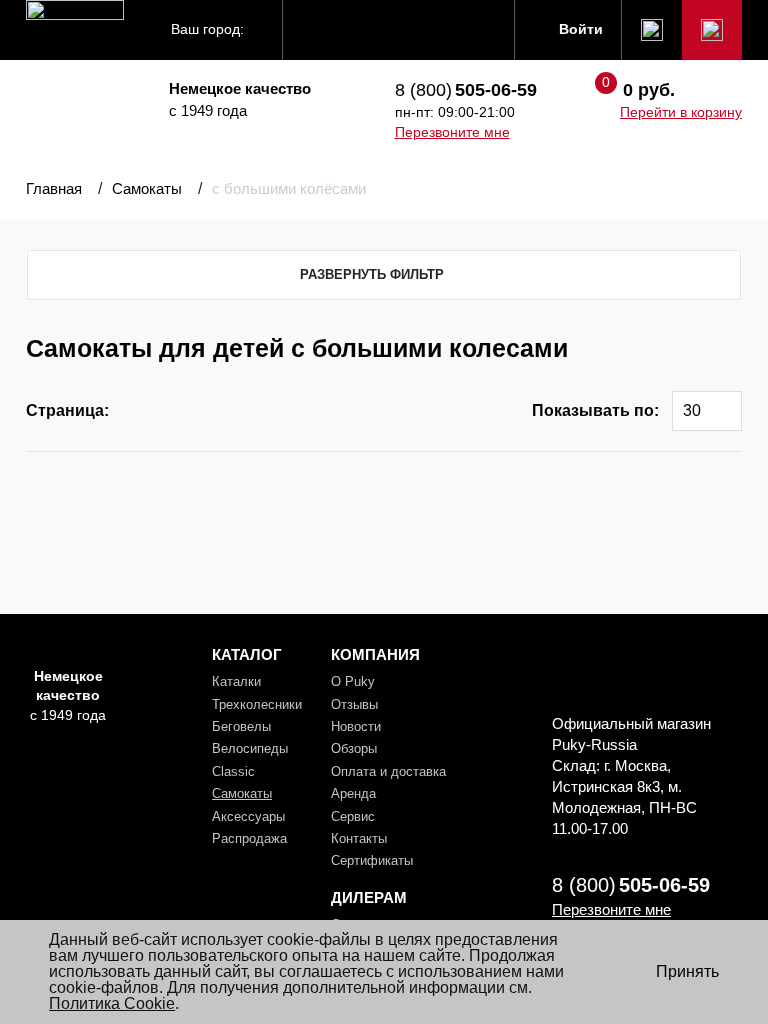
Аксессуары (248, 816)
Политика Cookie (112, 1003)
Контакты (359, 838)
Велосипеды (250, 748)
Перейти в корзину (681, 112)
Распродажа (249, 838)
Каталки (236, 681)
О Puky (353, 681)
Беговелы (241, 726)
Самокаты (242, 793)
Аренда (353, 793)
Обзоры (354, 748)
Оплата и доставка (388, 771)
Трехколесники (257, 704)
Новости (356, 726)
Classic (233, 771)
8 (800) (466, 90)
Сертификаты (372, 860)
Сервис (353, 816)
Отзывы (354, 704)
